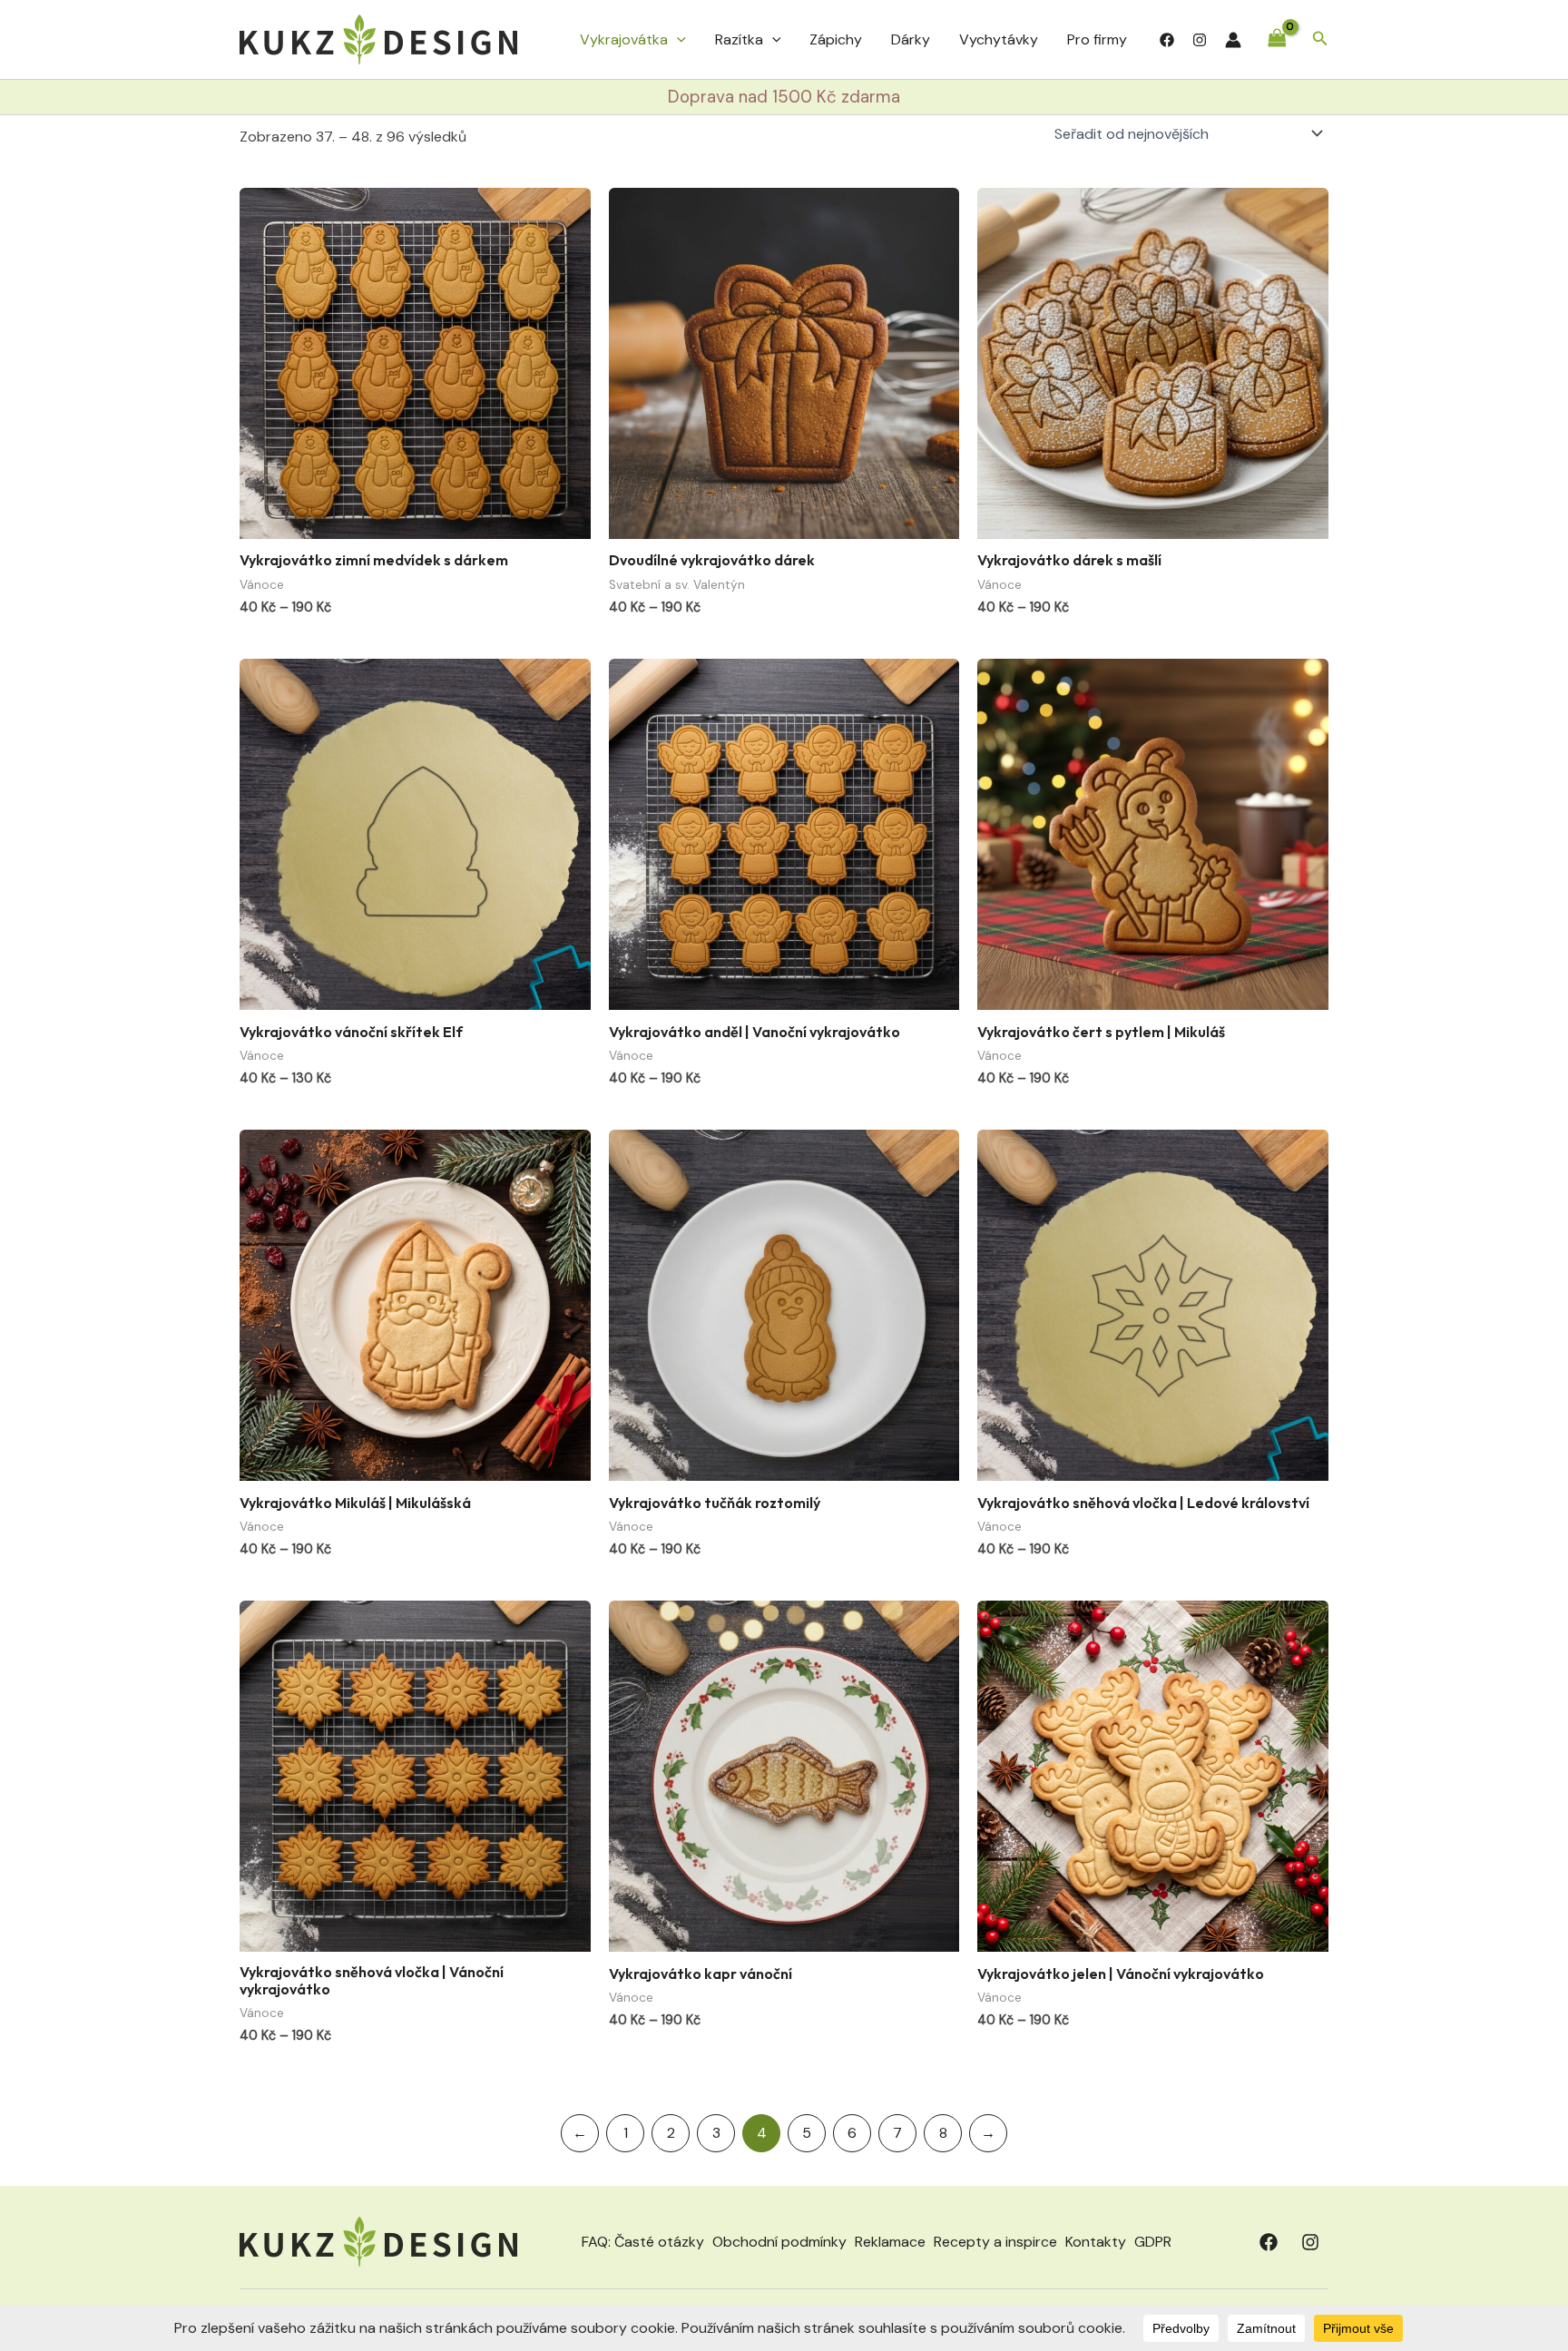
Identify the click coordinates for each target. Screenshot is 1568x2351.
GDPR (1153, 2242)
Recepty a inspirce (995, 2242)
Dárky (911, 39)
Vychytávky (999, 39)
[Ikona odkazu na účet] (1233, 40)
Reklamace (890, 2242)
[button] (677, 40)
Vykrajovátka (624, 39)
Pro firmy (1097, 39)
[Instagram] (1200, 40)
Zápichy (836, 39)
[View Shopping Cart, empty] (1277, 39)
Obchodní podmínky (779, 2242)
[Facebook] (1167, 40)
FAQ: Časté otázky (643, 2242)
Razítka (739, 39)
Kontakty (1096, 2242)
